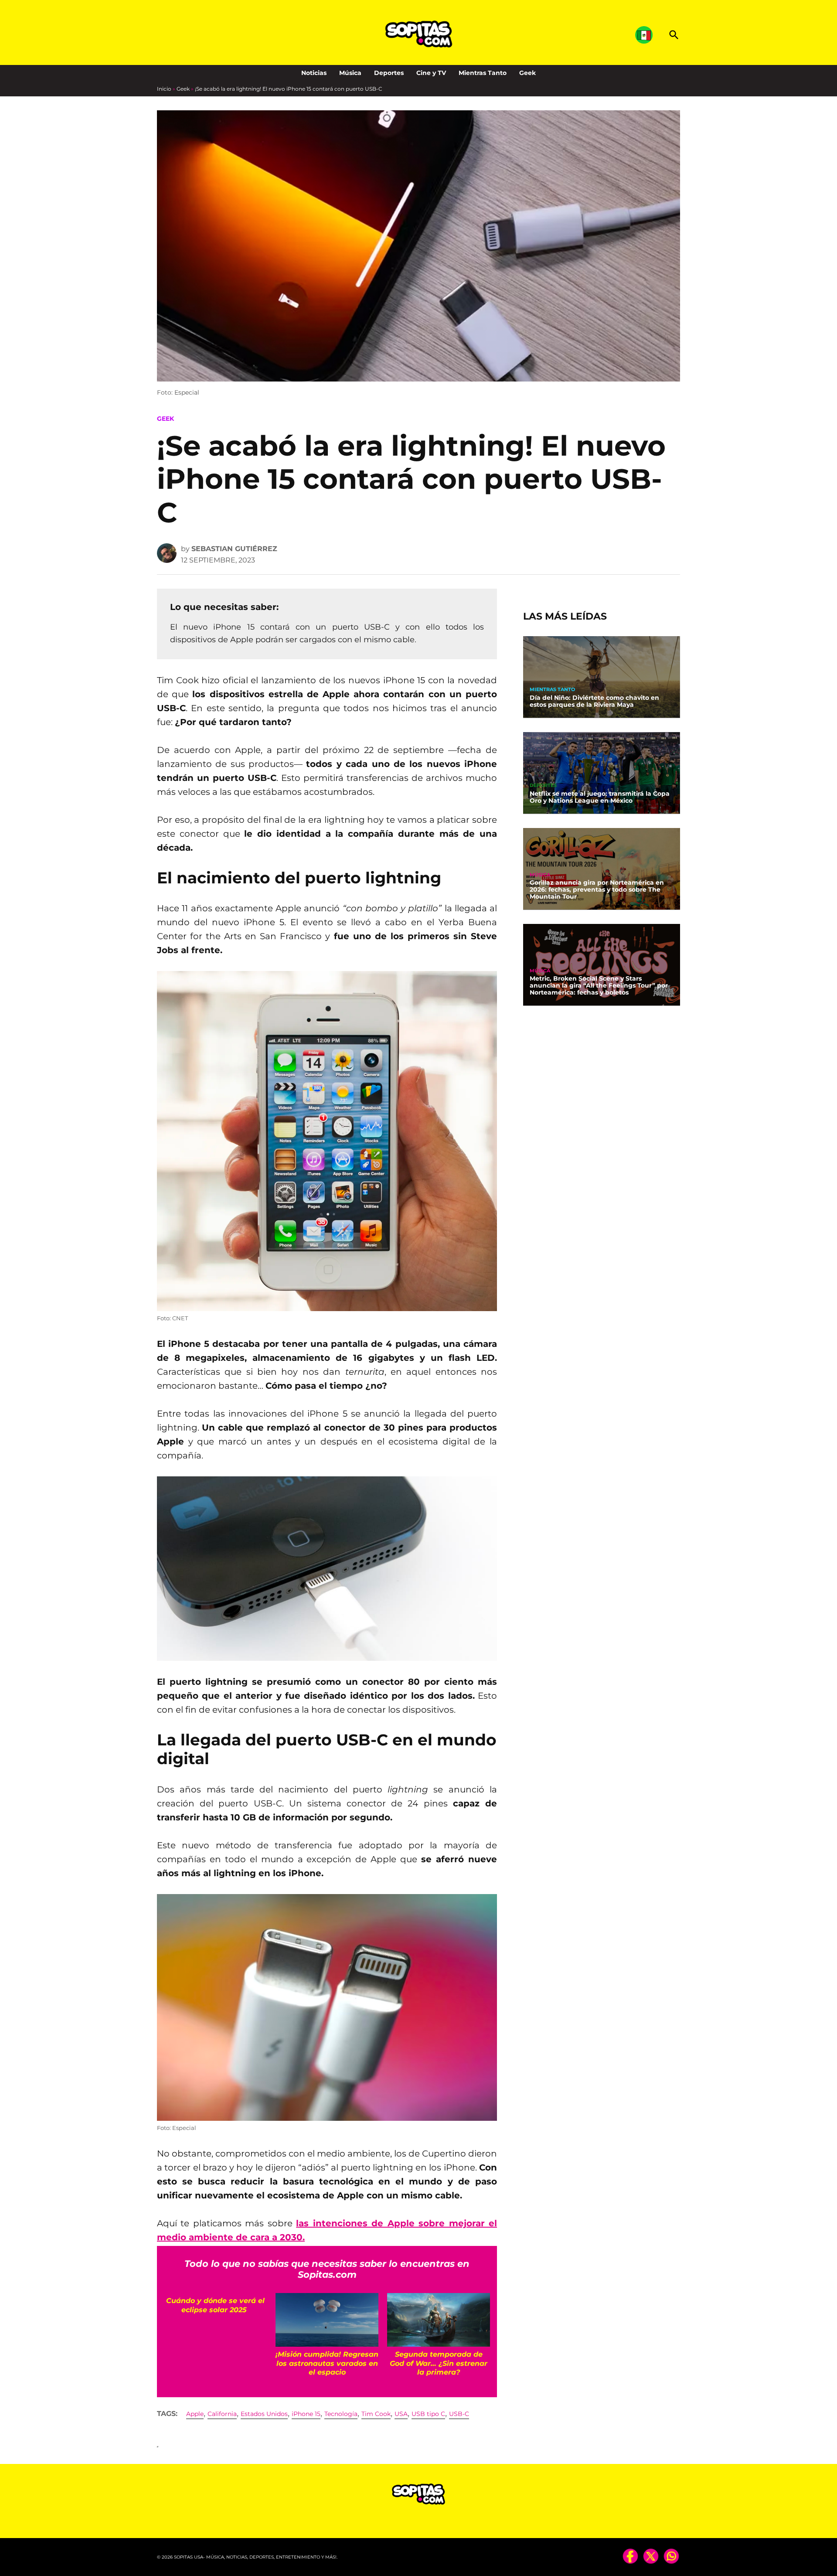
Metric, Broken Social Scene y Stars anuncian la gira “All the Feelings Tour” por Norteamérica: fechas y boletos (599, 985)
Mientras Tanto (483, 73)
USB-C (459, 2414)
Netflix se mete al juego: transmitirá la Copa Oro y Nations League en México (600, 797)
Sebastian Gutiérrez (234, 549)
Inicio (164, 89)
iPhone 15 (306, 2414)
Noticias (314, 73)
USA (401, 2414)
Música (350, 73)
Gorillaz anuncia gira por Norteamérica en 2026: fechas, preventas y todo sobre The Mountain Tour (597, 889)
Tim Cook (376, 2414)
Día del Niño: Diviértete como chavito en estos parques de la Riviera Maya (594, 701)
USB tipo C (428, 2414)
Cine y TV (431, 73)
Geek (527, 73)
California (222, 2414)
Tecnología (341, 2414)
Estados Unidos (264, 2414)
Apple (195, 2414)
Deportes (389, 73)
